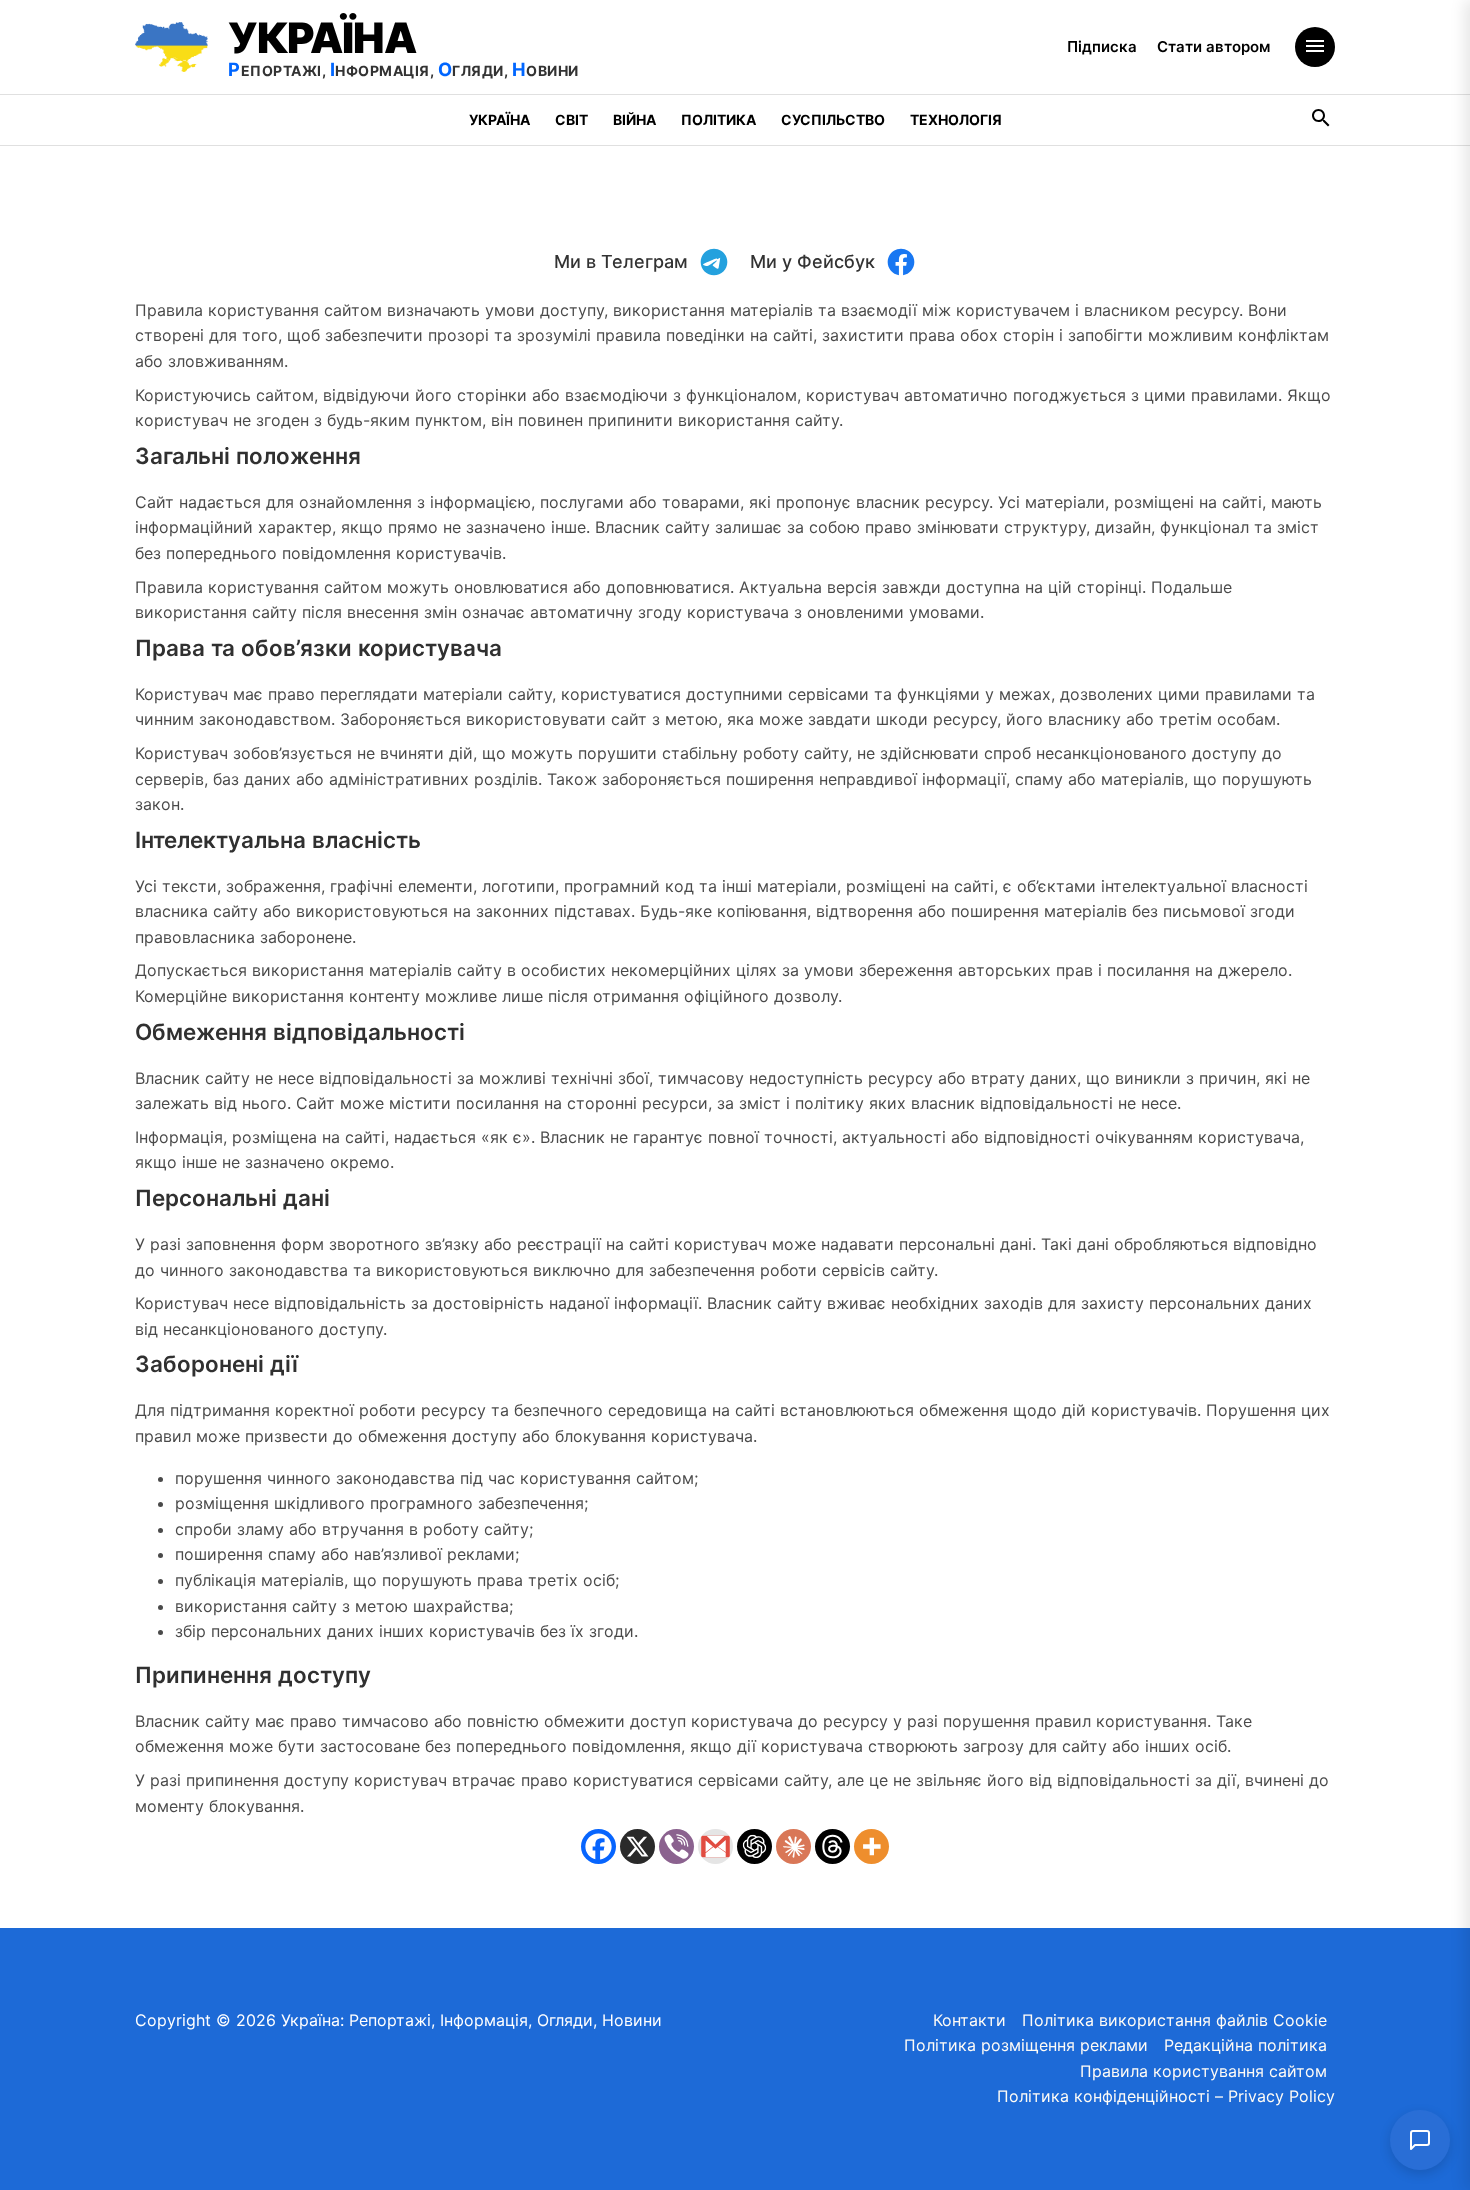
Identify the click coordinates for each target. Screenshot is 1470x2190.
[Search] (1322, 120)
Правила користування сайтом (1203, 2071)
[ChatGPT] (754, 1846)
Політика (718, 119)
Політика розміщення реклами (1026, 2045)
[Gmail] (715, 1846)
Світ (571, 119)
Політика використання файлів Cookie (1174, 2020)
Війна (634, 119)
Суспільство (833, 119)
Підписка (1102, 46)
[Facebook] (598, 1846)
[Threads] (832, 1846)
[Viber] (676, 1846)
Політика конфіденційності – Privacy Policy (1166, 2096)
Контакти (969, 2020)
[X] (637, 1846)
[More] (871, 1846)
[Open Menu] (1315, 47)
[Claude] (793, 1846)
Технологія (956, 119)
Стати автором (1213, 46)
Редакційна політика (1245, 2045)
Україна (499, 119)
